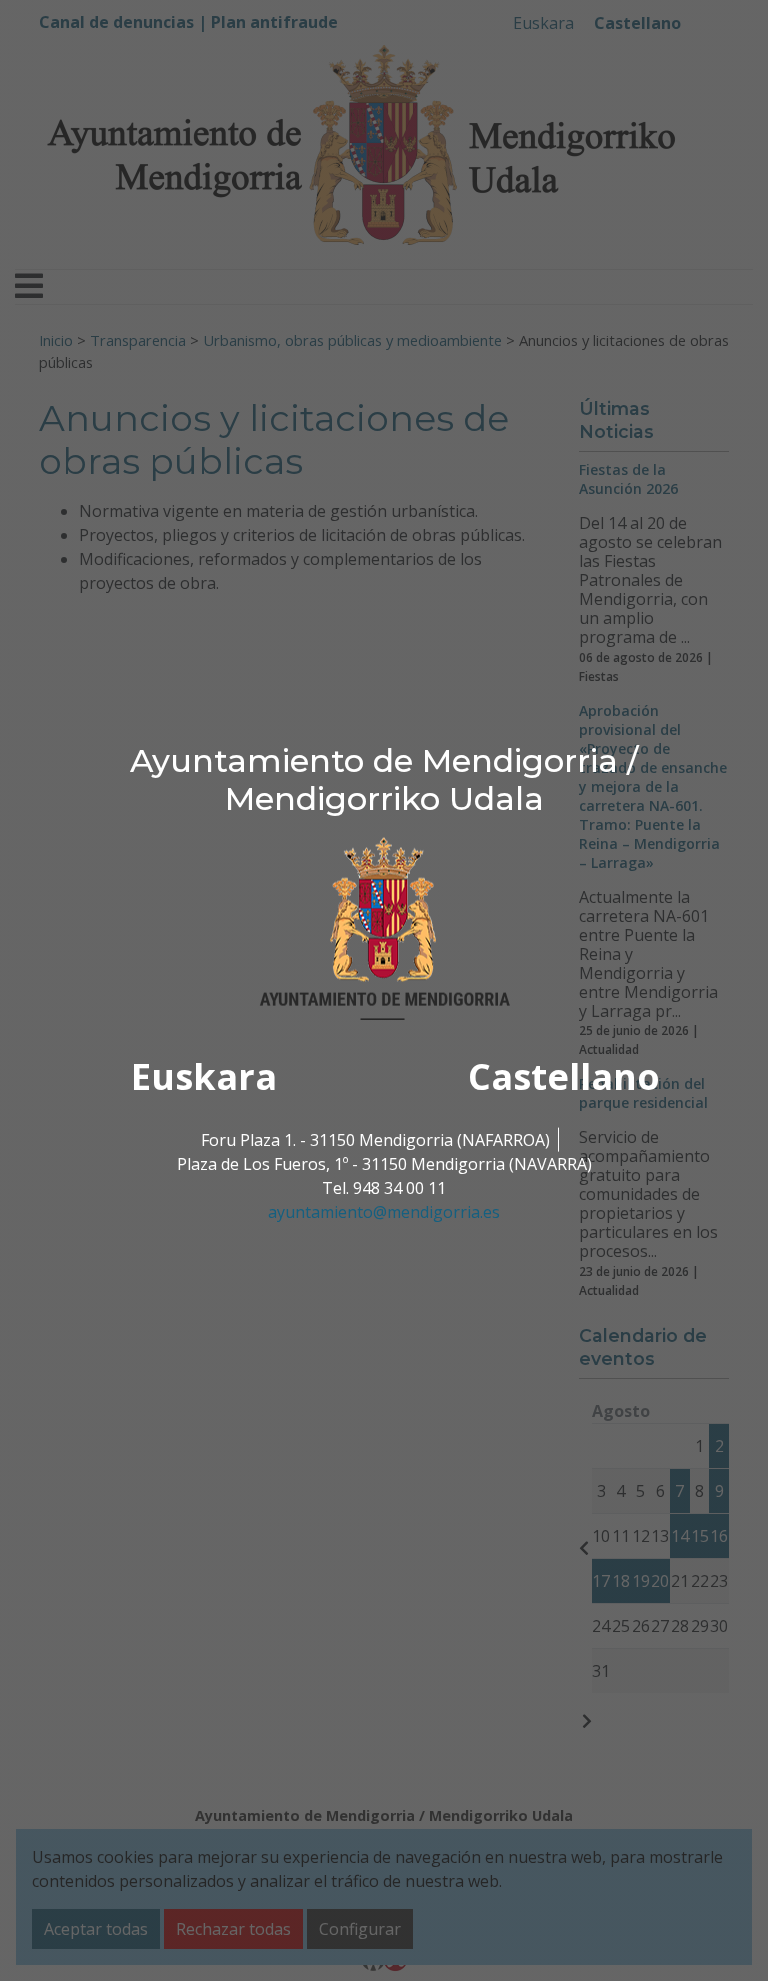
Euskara (204, 1076)
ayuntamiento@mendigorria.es (384, 1212)
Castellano (564, 1076)
